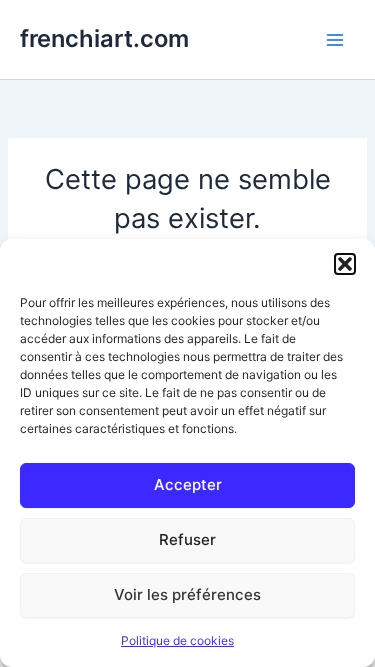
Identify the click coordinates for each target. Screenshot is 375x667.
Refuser (187, 539)
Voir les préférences (187, 594)
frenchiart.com (104, 38)
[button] (345, 264)
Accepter (188, 484)
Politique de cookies (177, 640)
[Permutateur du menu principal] (335, 39)
